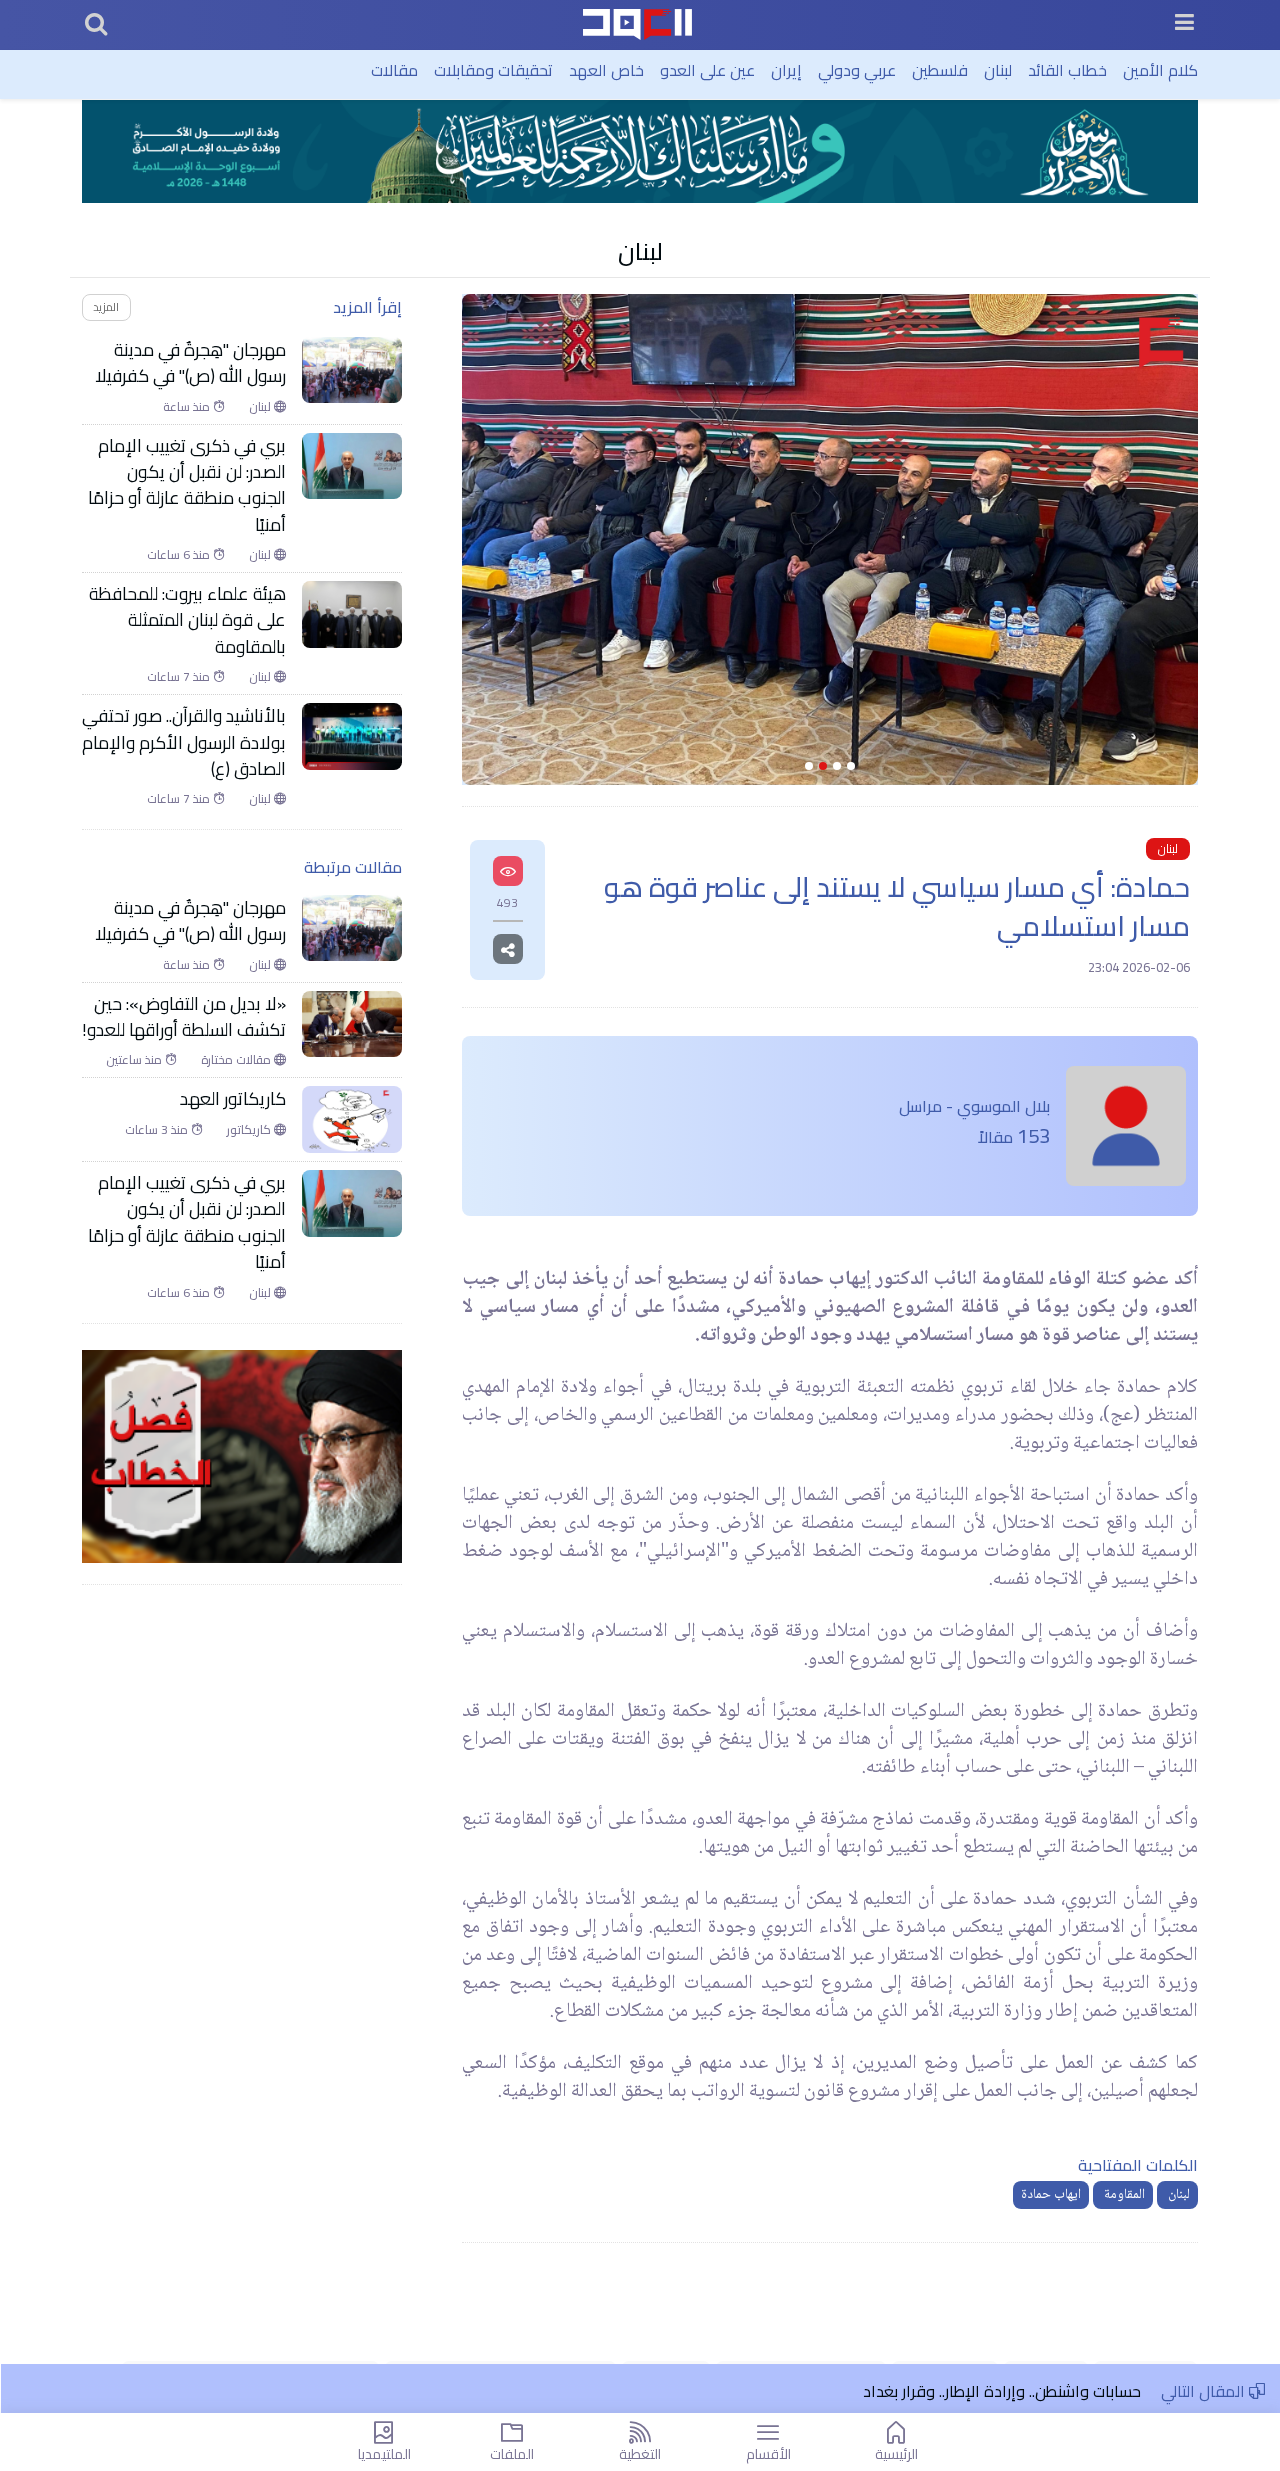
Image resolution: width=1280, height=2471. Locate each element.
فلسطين (940, 70)
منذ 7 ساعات (180, 677)
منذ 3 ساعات (158, 1130)
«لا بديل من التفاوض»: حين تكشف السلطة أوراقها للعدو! (184, 1017)
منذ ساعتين (135, 1060)
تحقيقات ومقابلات (493, 70)
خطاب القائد (1067, 70)
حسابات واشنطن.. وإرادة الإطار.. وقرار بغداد (1002, 2391)
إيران (786, 70)
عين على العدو (707, 70)
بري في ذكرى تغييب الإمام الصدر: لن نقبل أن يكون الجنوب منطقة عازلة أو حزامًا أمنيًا (187, 486)
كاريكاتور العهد (233, 1099)
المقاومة (1123, 2195)
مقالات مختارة (237, 1060)
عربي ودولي (857, 70)
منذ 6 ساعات (180, 555)
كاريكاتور (250, 1130)
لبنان (998, 70)
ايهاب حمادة (1051, 2195)
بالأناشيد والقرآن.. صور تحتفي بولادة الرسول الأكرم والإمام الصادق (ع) (184, 742)
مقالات (394, 70)
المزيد (106, 306)
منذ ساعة (188, 407)
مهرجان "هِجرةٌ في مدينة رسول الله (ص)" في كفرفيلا (190, 363)
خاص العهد (606, 70)
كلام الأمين (1160, 70)
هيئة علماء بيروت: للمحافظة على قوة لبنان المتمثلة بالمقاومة (187, 620)
